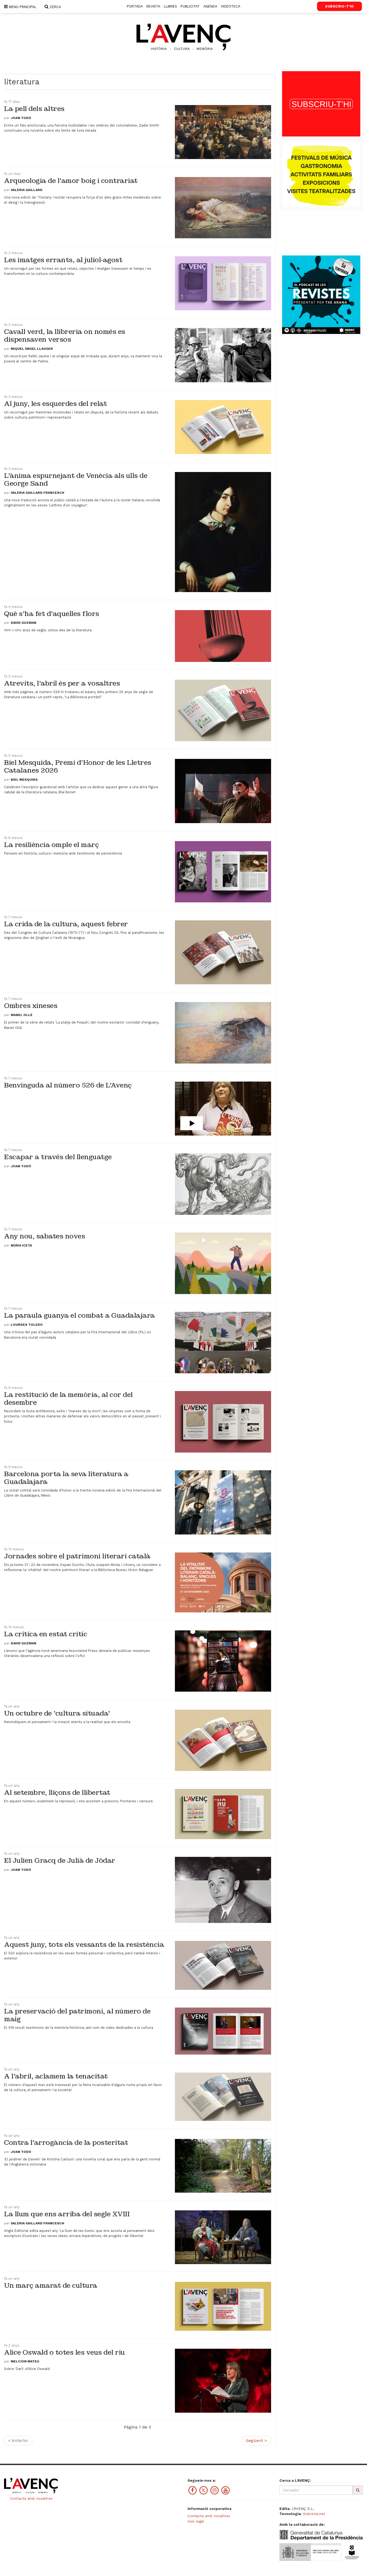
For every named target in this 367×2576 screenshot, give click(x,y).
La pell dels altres (34, 109)
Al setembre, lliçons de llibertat (57, 1793)
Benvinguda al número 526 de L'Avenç (68, 1085)
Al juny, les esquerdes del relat (55, 404)
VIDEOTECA (231, 6)
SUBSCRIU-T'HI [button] (339, 6)
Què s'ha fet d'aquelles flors (52, 614)
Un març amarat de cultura (51, 2285)
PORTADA (135, 6)
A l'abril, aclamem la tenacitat (56, 2076)
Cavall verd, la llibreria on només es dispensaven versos (65, 336)
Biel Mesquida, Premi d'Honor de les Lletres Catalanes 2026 (78, 766)
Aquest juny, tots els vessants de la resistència (84, 1945)
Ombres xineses (31, 1006)
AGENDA (210, 6)
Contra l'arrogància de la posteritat (66, 2143)
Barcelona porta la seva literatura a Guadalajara (66, 1478)
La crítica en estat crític (46, 1634)
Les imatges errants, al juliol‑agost (63, 260)
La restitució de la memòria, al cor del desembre (68, 1399)
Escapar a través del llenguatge (58, 1157)
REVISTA (153, 6)
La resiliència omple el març (51, 845)
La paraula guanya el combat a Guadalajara (79, 1315)
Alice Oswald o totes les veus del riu (64, 2352)
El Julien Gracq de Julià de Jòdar (60, 1860)
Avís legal (196, 2521)
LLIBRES (170, 6)
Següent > (256, 2440)
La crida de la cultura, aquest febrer (66, 924)
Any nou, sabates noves (44, 1236)
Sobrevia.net (314, 2514)
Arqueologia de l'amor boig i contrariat (71, 181)
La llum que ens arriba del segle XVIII (67, 2214)
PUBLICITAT (190, 6)
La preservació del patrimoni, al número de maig (77, 2015)
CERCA (55, 7)
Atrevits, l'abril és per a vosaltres (62, 683)
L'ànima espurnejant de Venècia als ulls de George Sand (76, 480)
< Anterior (18, 2440)
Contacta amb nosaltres (31, 2498)
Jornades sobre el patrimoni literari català (77, 1556)
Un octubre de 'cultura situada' (57, 1713)
